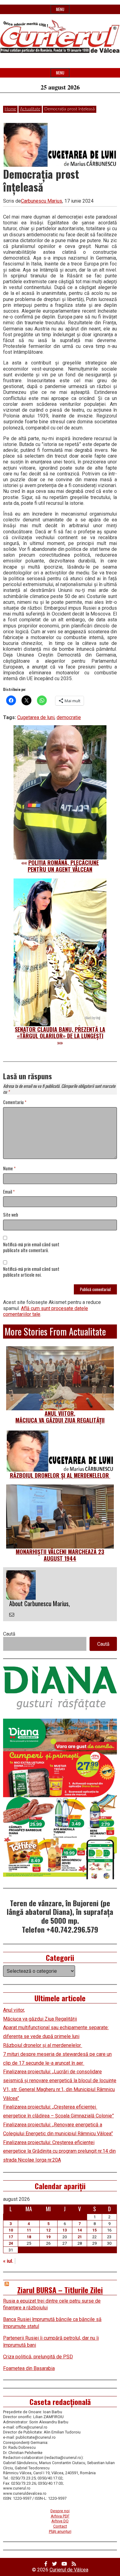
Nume (9, 1169)
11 (29, 2230)
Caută (9, 1634)
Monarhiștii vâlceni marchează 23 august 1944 (60, 1555)
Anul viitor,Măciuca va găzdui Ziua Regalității (60, 1417)
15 (94, 2230)
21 (80, 2237)
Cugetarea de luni (36, 717)
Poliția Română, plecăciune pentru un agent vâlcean (63, 866)
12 (48, 2230)
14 (80, 2230)
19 (48, 2237)
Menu (60, 9)
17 (11, 2237)
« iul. (8, 2261)
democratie (69, 717)
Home (10, 109)
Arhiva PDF (60, 2516)
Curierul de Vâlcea (69, 2570)
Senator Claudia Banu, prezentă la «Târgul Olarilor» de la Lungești (60, 1033)
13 (65, 2230)
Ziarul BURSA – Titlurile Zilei (60, 2290)
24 (11, 2243)
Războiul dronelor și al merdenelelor (60, 1475)
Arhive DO (60, 2521)
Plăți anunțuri (60, 2531)
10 (11, 2230)
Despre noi (60, 2511)
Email (9, 1192)
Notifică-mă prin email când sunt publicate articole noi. (31, 1272)
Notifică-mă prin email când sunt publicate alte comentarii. (31, 1248)
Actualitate (30, 109)
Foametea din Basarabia (29, 2368)
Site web (11, 1215)
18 (29, 2237)
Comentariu (15, 1102)
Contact (60, 2526)
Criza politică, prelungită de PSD (38, 2357)
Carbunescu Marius (42, 201)
